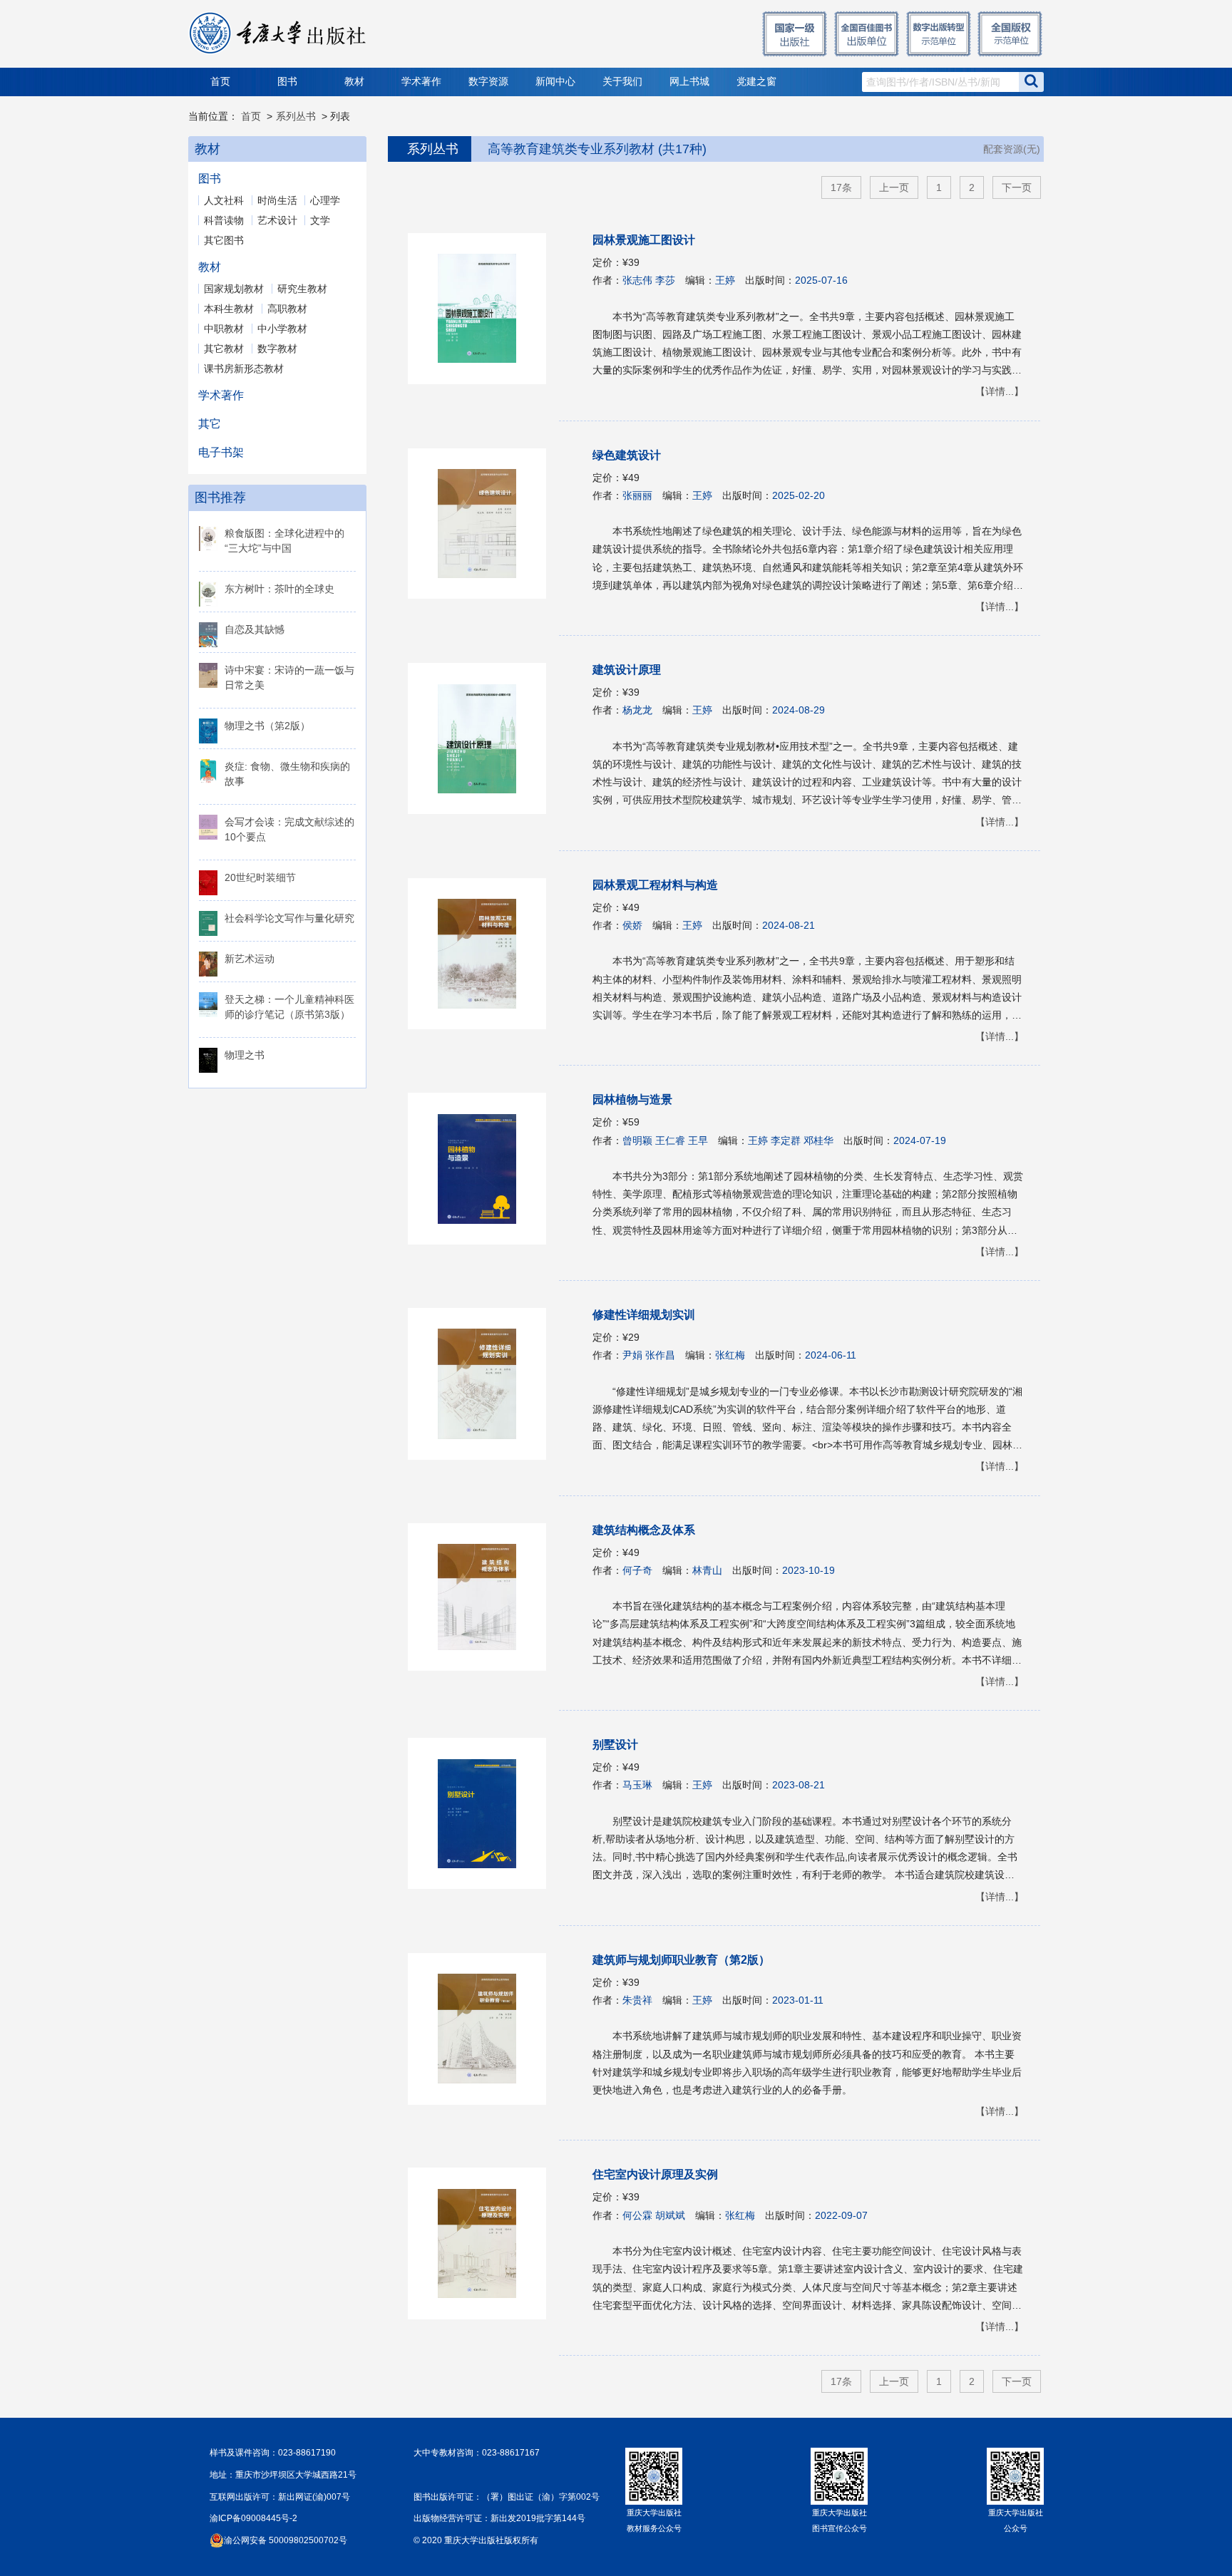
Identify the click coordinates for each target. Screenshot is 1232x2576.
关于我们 (622, 82)
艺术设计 (277, 220)
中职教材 (224, 329)
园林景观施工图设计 (644, 240)
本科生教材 (229, 309)
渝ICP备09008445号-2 (253, 2518)
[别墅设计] (484, 1813)
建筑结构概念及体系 (644, 1530)
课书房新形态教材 (244, 369)
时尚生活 (277, 200)
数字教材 (277, 349)
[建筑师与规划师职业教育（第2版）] (484, 2029)
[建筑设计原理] (484, 738)
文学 (320, 220)
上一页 (894, 187)
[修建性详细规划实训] (484, 1384)
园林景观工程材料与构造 (655, 885)
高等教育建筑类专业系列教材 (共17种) (597, 149)
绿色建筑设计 (627, 455)
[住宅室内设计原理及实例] (484, 2243)
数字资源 (488, 82)
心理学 (325, 200)
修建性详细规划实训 (644, 1315)
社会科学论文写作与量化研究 (289, 918)
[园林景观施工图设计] (484, 309)
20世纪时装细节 (260, 877)
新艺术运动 (250, 959)
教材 (354, 82)
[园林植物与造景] (484, 1169)
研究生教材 (302, 289)
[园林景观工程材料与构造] (484, 954)
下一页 (1017, 187)
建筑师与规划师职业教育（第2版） (681, 1960)
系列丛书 (296, 116)
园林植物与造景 (632, 1099)
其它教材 (224, 349)
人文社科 (224, 200)
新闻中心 (555, 82)
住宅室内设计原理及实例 (655, 2174)
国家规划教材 (234, 289)
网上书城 (689, 82)
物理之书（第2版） (267, 726)
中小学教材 (282, 329)
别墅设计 (615, 1745)
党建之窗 (756, 82)
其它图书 (224, 240)
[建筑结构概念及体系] (484, 1597)
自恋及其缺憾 (255, 629)
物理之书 (245, 1055)
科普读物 (224, 220)
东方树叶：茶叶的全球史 (279, 589)
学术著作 (421, 82)
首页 (220, 82)
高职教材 (287, 309)
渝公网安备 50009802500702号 (286, 2540)
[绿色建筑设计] (484, 524)
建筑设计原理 (627, 670)
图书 (287, 82)
